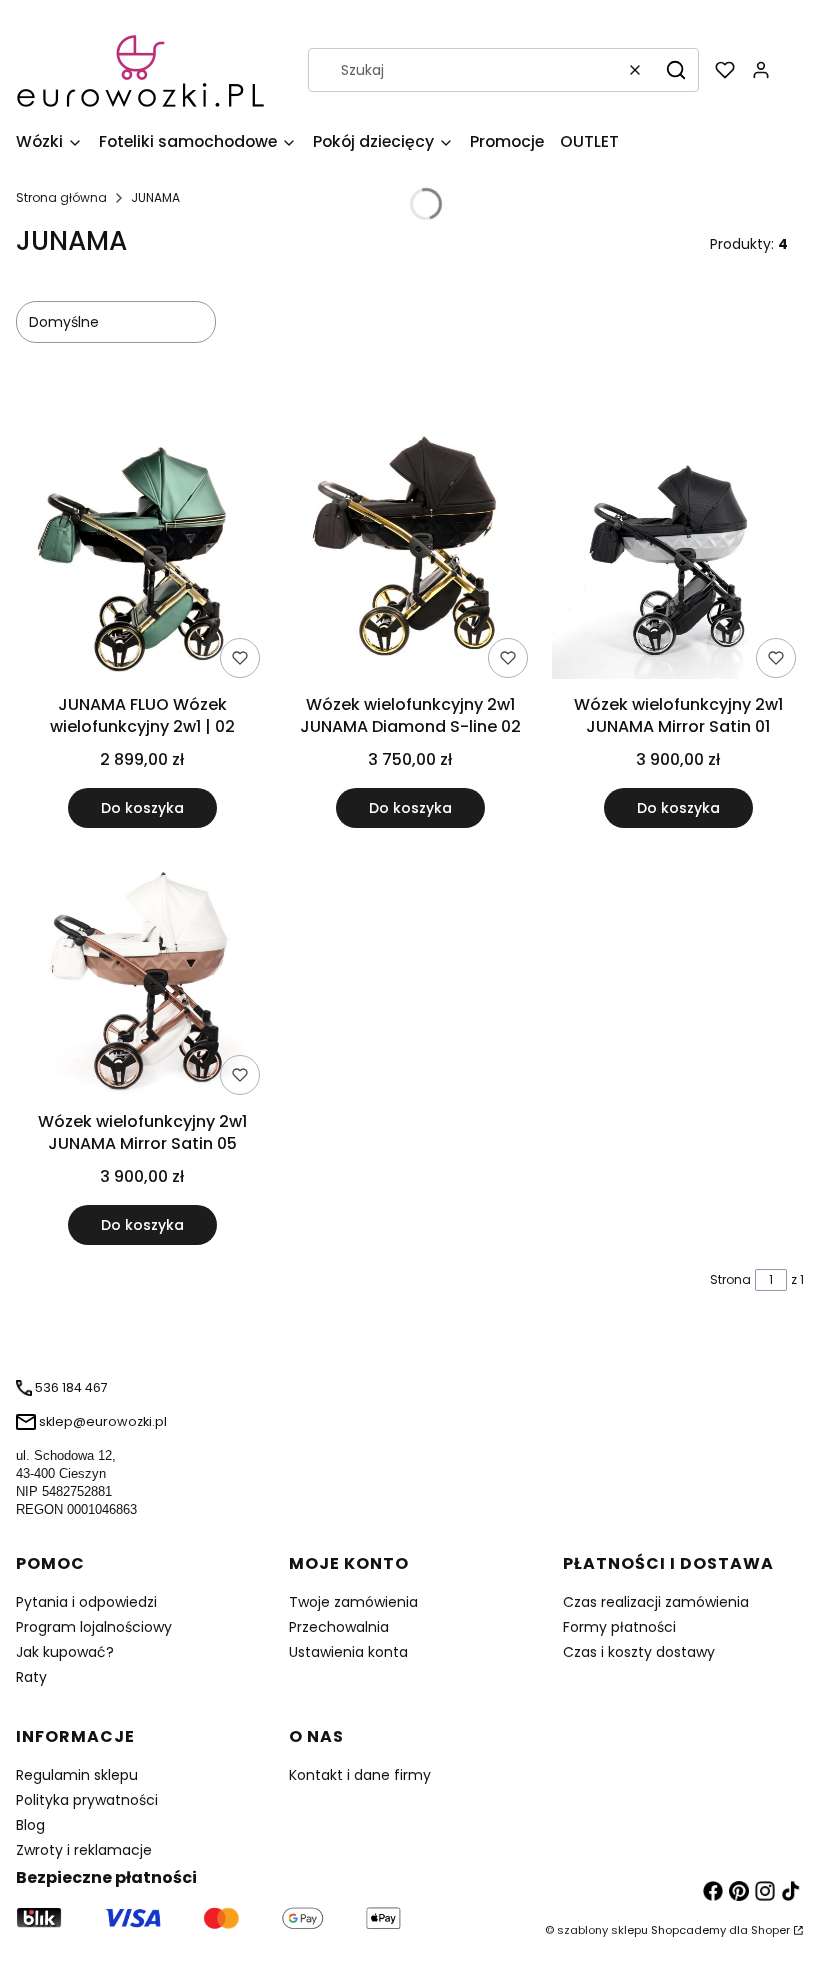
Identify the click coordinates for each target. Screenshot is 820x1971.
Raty (31, 1677)
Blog (30, 1825)
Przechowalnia (339, 1627)
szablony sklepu (602, 1930)
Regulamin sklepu (77, 1775)
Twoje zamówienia (353, 1602)
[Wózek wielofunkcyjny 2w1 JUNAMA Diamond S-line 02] (410, 556)
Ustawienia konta (348, 1652)
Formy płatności (619, 1627)
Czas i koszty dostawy (639, 1652)
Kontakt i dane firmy (360, 1775)
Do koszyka (142, 808)
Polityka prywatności (87, 1800)
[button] (676, 70)
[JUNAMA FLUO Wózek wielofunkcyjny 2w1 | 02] (142, 556)
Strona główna (61, 197)
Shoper (770, 1930)
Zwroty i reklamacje (84, 1850)
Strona (730, 1279)
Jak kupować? (65, 1652)
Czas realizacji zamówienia (656, 1602)
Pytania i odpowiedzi (86, 1602)
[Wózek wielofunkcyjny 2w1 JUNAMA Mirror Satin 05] (142, 973)
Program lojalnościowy (94, 1627)
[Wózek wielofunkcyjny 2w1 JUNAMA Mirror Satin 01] (678, 556)
